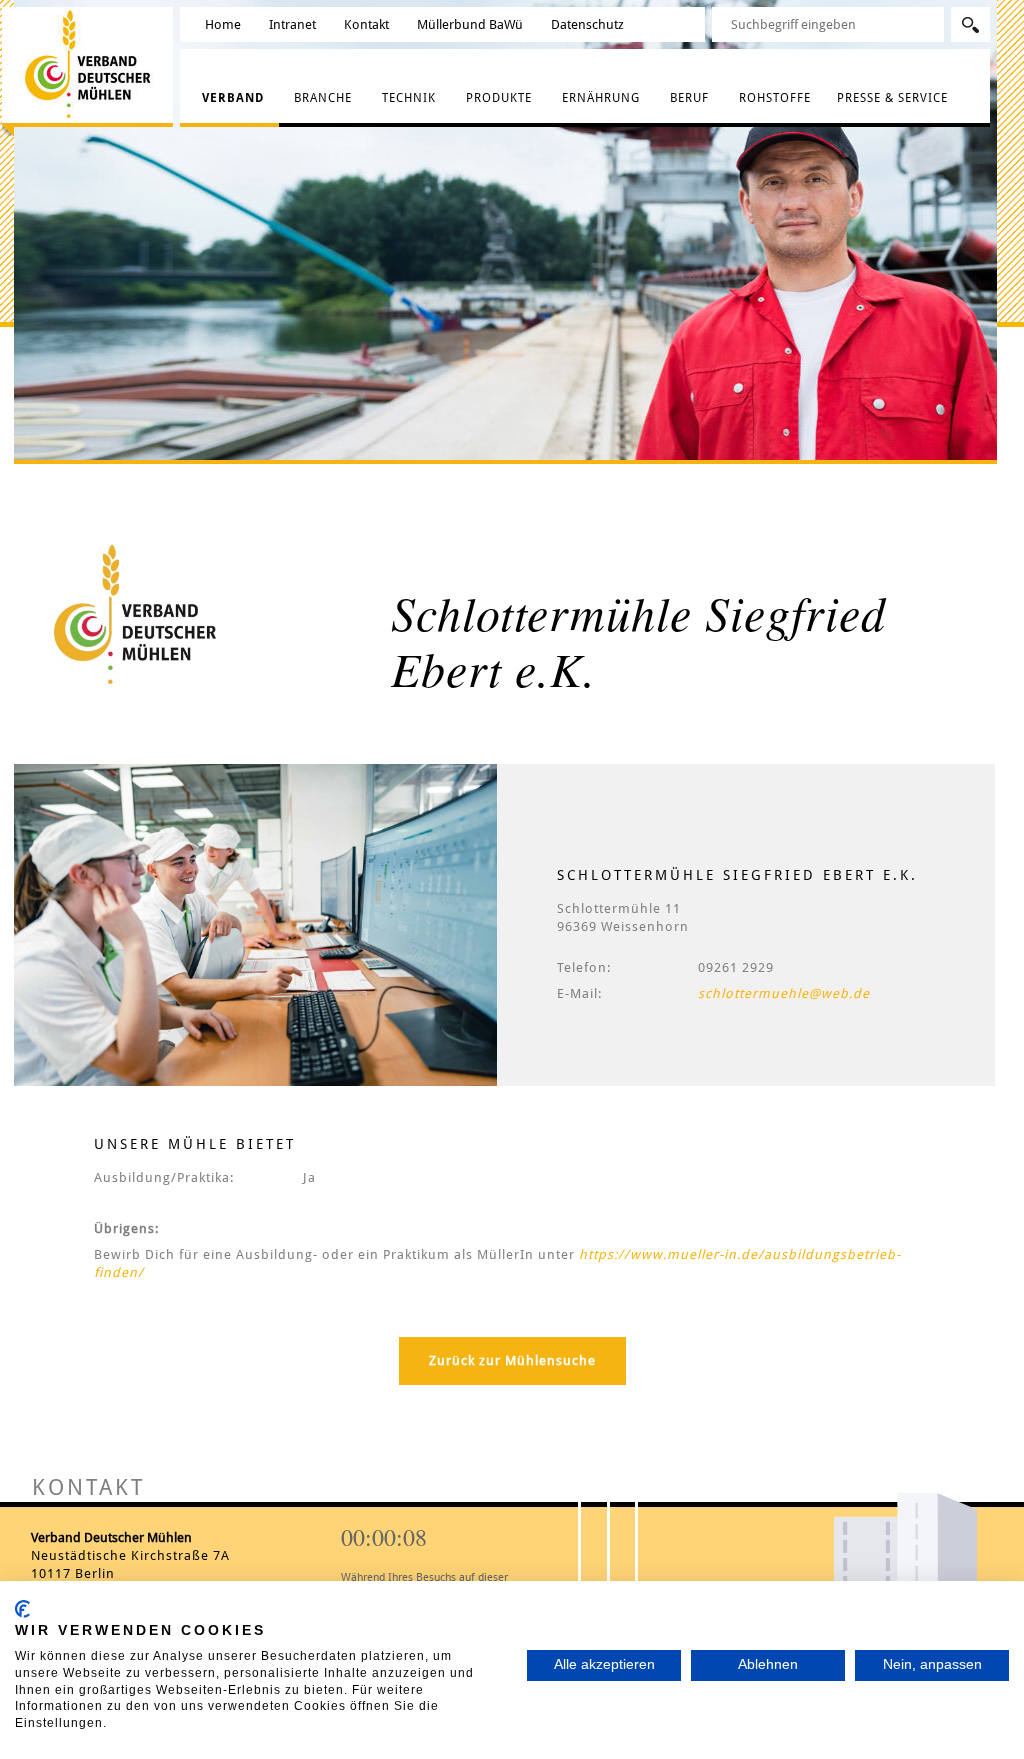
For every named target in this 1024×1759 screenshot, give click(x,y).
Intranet (292, 24)
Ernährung (601, 98)
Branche (323, 98)
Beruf (689, 98)
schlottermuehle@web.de (784, 993)
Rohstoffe (775, 98)
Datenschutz (587, 24)
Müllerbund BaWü (470, 24)
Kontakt (366, 24)
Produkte (499, 98)
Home (223, 24)
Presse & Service (892, 98)
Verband (233, 98)
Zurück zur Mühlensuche (512, 1360)
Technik (409, 98)
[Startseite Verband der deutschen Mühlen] (92, 63)
